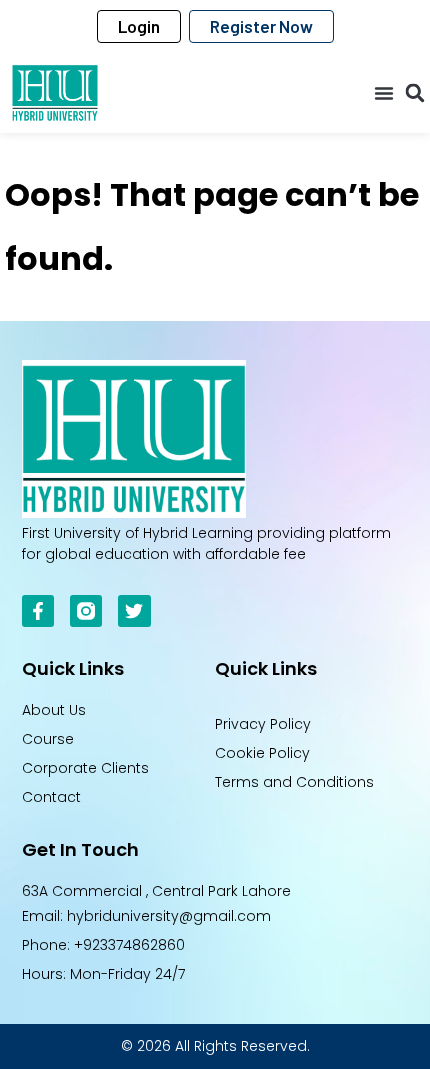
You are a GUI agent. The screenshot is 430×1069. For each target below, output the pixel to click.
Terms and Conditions (294, 782)
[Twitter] (134, 611)
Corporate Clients (85, 768)
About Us (54, 710)
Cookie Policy (262, 753)
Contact (51, 797)
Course (48, 739)
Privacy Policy (263, 724)
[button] (384, 93)
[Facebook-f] (38, 611)
